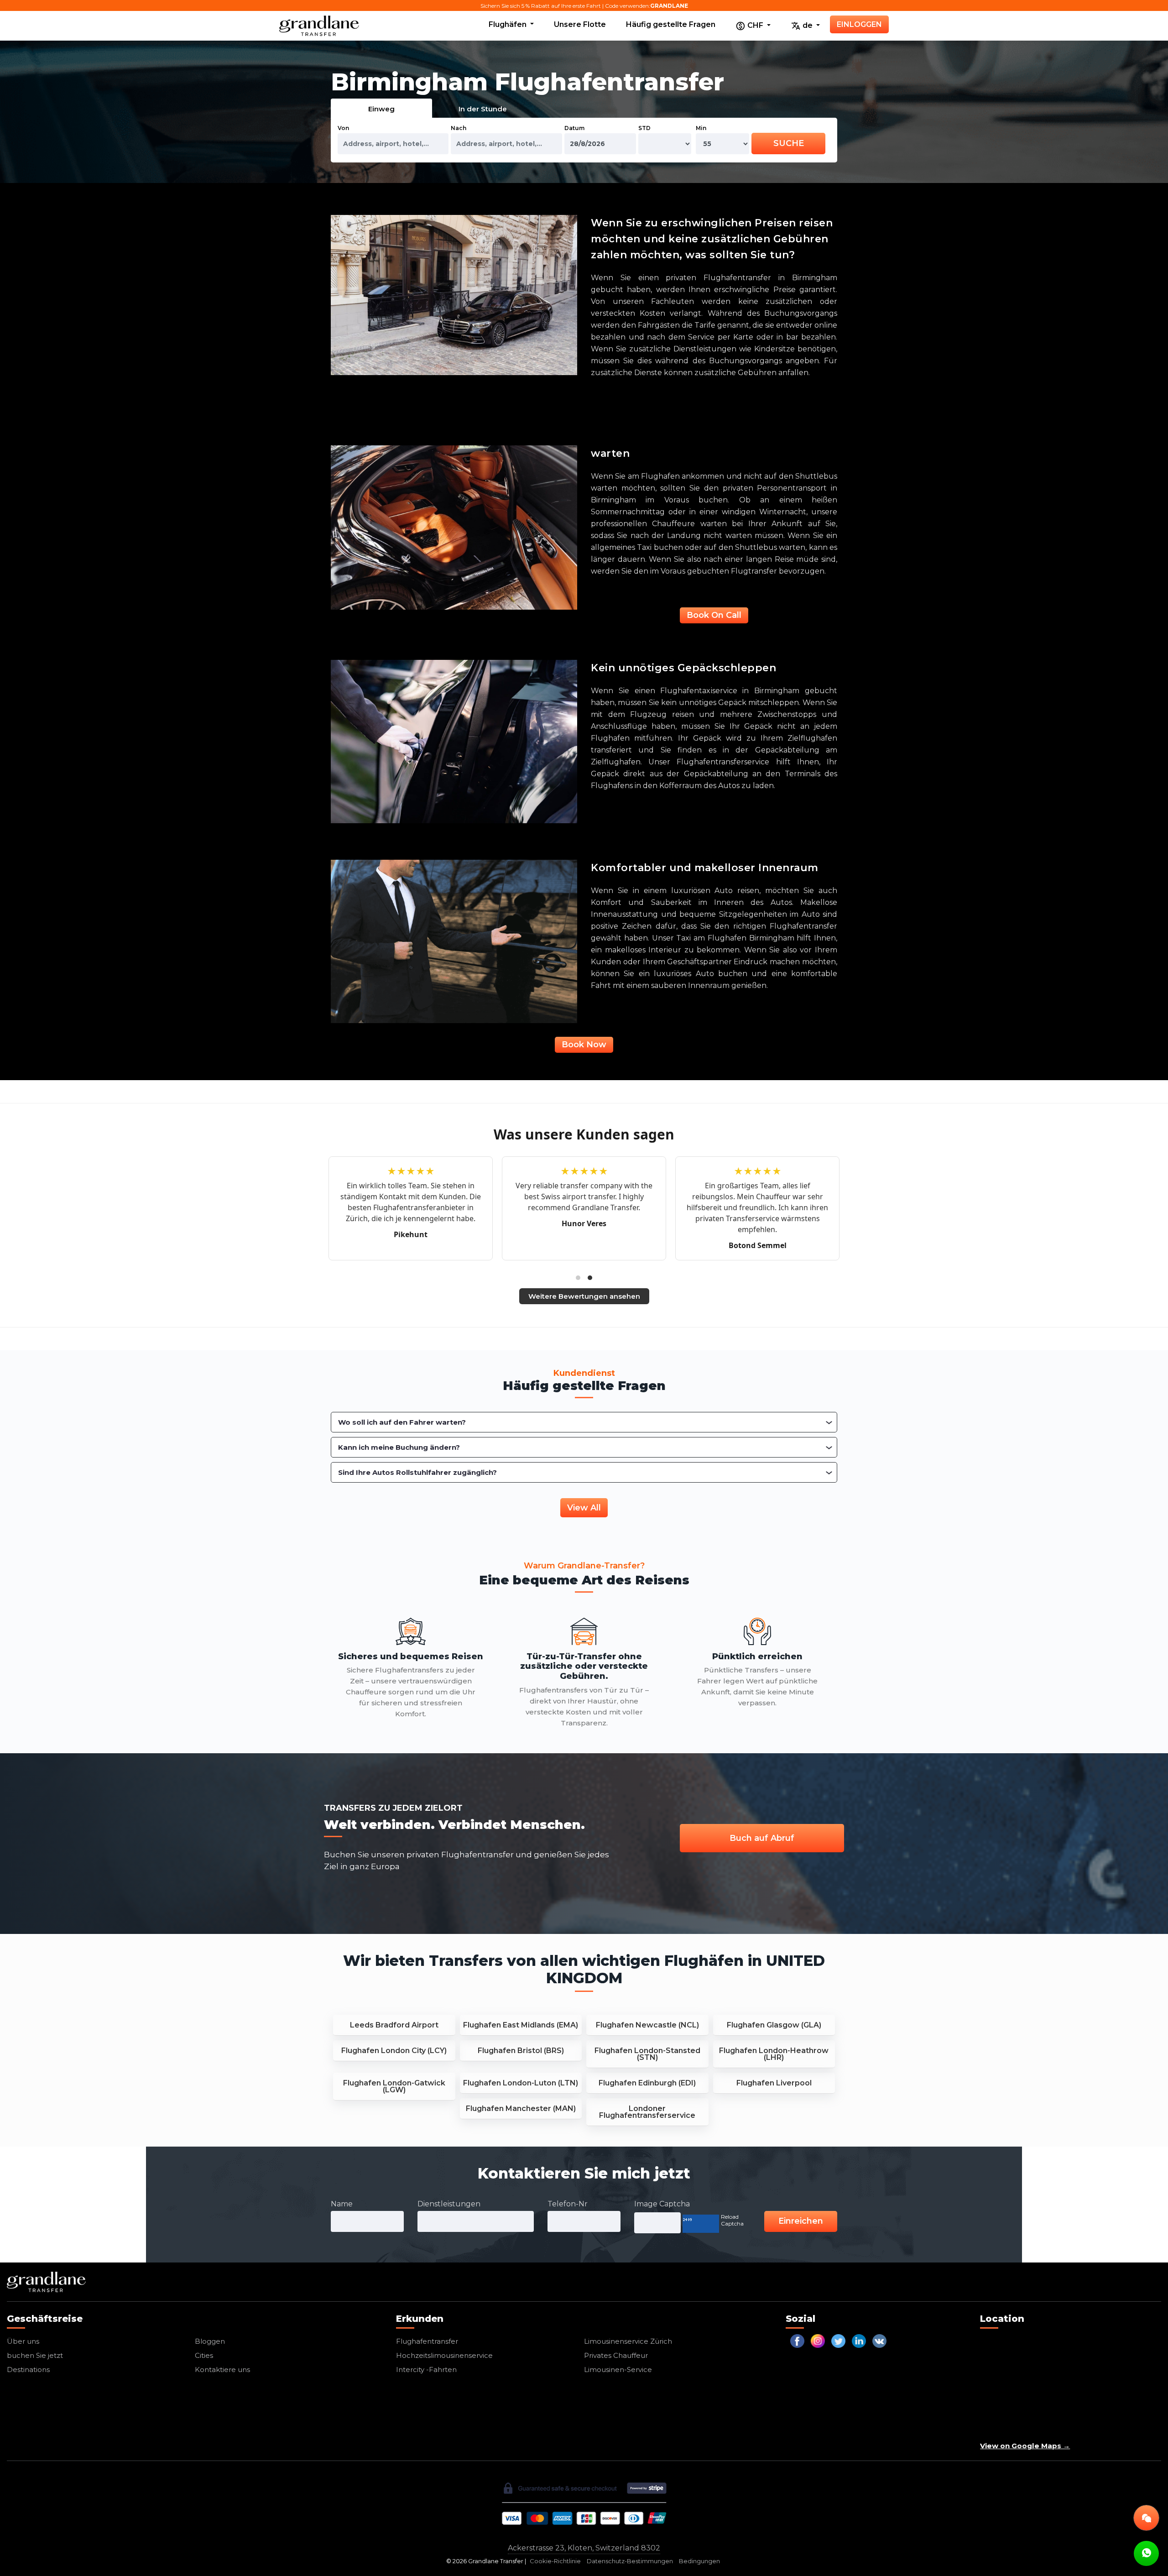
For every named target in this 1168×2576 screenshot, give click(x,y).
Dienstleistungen (449, 2204)
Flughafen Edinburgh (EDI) (647, 2083)
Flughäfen (508, 24)
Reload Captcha (732, 2220)
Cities (204, 2355)
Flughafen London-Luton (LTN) (521, 2083)
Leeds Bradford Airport (394, 2025)
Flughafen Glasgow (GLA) (774, 2025)
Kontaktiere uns (222, 2370)
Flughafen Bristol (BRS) (521, 2051)
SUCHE (789, 143)
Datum (574, 128)
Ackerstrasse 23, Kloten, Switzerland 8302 (584, 2548)
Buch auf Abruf (762, 1838)
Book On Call (714, 615)
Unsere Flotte (580, 24)
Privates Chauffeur (616, 2355)
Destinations (28, 2370)
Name (342, 2204)
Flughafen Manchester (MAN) (521, 2108)
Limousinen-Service (618, 2370)
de (808, 25)
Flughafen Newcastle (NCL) (647, 2025)
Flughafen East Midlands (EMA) (521, 2025)
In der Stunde (483, 109)
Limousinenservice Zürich (628, 2341)
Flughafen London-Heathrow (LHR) (774, 2054)
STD (644, 128)
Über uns (23, 2341)
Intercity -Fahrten (426, 2370)
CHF (755, 25)
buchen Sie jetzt (35, 2355)
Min (701, 128)
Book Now (584, 1045)
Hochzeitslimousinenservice (444, 2355)
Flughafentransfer (427, 2341)
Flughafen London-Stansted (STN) (647, 2054)
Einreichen (801, 2221)
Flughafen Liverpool (774, 2083)
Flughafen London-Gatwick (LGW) (394, 2086)
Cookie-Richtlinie (555, 2561)
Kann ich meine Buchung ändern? (399, 1447)
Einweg (381, 109)
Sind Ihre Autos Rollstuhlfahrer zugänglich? (417, 1472)
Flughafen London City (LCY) (394, 2051)
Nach (459, 128)
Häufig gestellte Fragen (671, 24)
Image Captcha (662, 2204)
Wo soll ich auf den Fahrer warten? (402, 1422)
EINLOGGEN (859, 24)
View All (584, 1508)
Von (343, 128)
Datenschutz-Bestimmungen (630, 2561)
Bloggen (210, 2341)
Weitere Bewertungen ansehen (584, 1296)
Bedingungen (699, 2561)
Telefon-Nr (568, 2204)
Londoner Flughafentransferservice (647, 2112)
